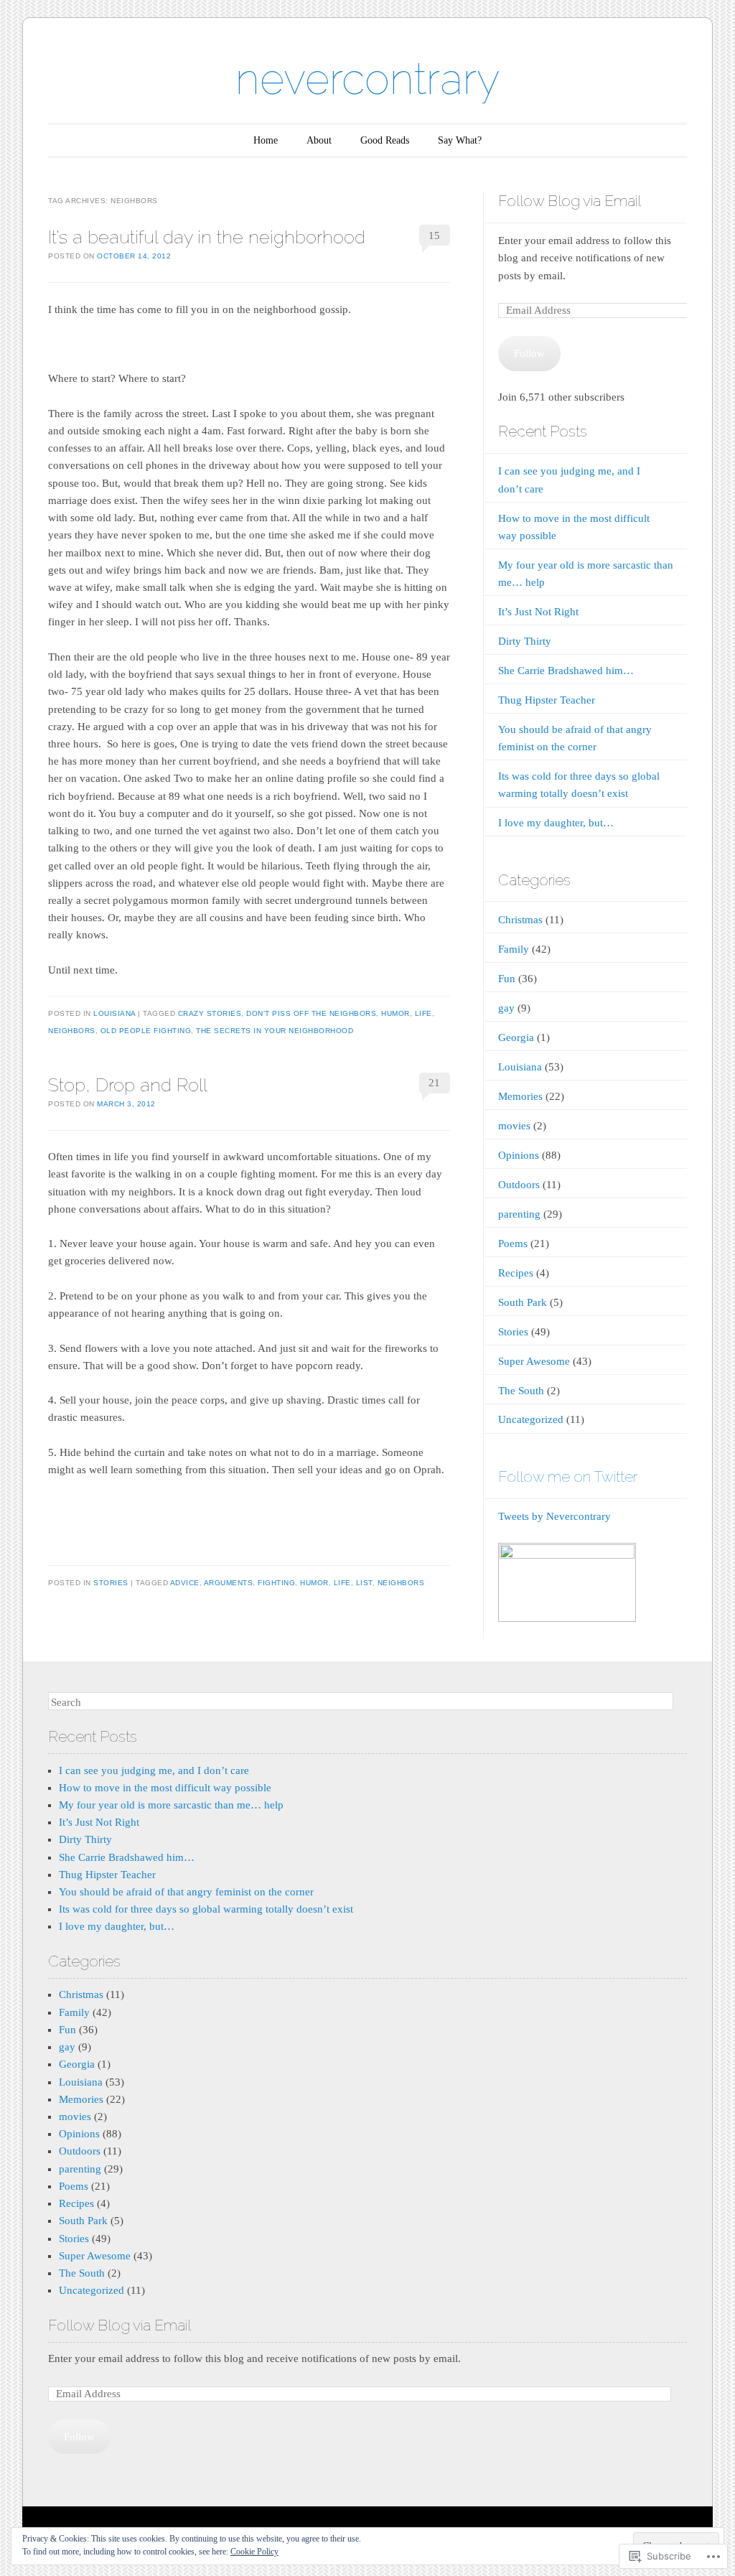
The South (521, 1391)
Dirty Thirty (525, 641)
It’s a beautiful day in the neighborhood (207, 237)
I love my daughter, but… (556, 823)
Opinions (519, 1155)
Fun (507, 979)
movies (514, 1126)
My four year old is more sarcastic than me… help (171, 1805)
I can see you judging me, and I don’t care (154, 1770)
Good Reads (385, 140)
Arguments (229, 1583)
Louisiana (114, 1013)
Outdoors (519, 1185)
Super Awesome (534, 1361)
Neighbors (72, 1031)
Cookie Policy (254, 2552)
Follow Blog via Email (570, 201)
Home (266, 140)
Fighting (276, 1583)
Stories (111, 1583)
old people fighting (146, 1031)
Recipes (516, 1273)
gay (506, 1008)
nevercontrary (367, 79)
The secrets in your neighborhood (275, 1031)
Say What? (460, 140)
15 (434, 235)
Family (514, 949)
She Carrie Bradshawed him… (566, 671)
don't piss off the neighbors (311, 1013)
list (364, 1583)
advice (185, 1583)
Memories (520, 1096)
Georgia (516, 1037)
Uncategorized (531, 1419)
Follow (529, 353)
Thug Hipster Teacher (547, 700)
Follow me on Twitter (568, 1476)
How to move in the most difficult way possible (165, 1788)
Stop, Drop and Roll (128, 1085)
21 (434, 1083)
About (319, 140)
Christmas (520, 920)
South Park (523, 1302)
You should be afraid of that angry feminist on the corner (186, 1892)
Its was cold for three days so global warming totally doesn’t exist (206, 1909)
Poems (513, 1243)
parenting (519, 1214)
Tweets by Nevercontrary (554, 1516)
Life (423, 1013)
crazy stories (210, 1013)
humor (395, 1013)
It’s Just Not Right (538, 612)
